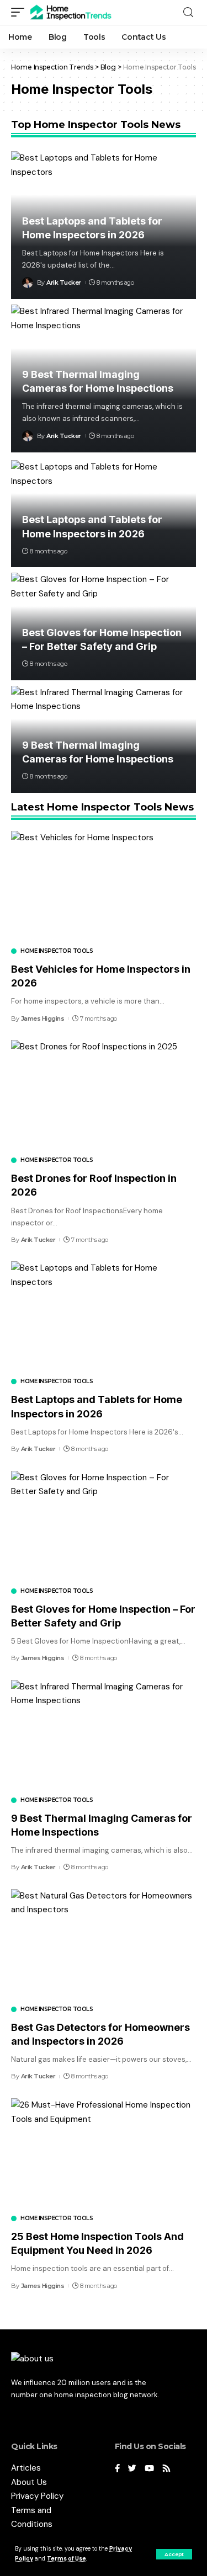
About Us (29, 2482)
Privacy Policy (37, 2496)
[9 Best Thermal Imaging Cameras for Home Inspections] (104, 1735)
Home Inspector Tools (57, 951)
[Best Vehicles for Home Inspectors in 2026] (104, 886)
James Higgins (43, 1018)
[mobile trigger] (20, 12)
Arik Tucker (64, 282)
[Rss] (166, 2469)
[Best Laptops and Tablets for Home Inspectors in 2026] (104, 1317)
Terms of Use (67, 2559)
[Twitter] (132, 2469)
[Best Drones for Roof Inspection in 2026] (104, 1095)
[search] (188, 12)
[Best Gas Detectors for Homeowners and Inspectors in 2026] (104, 1945)
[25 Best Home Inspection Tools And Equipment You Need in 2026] (104, 2154)
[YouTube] (149, 2469)
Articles (26, 2468)
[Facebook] (117, 2469)
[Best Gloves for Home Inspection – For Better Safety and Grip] (104, 1526)
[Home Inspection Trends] (74, 12)
